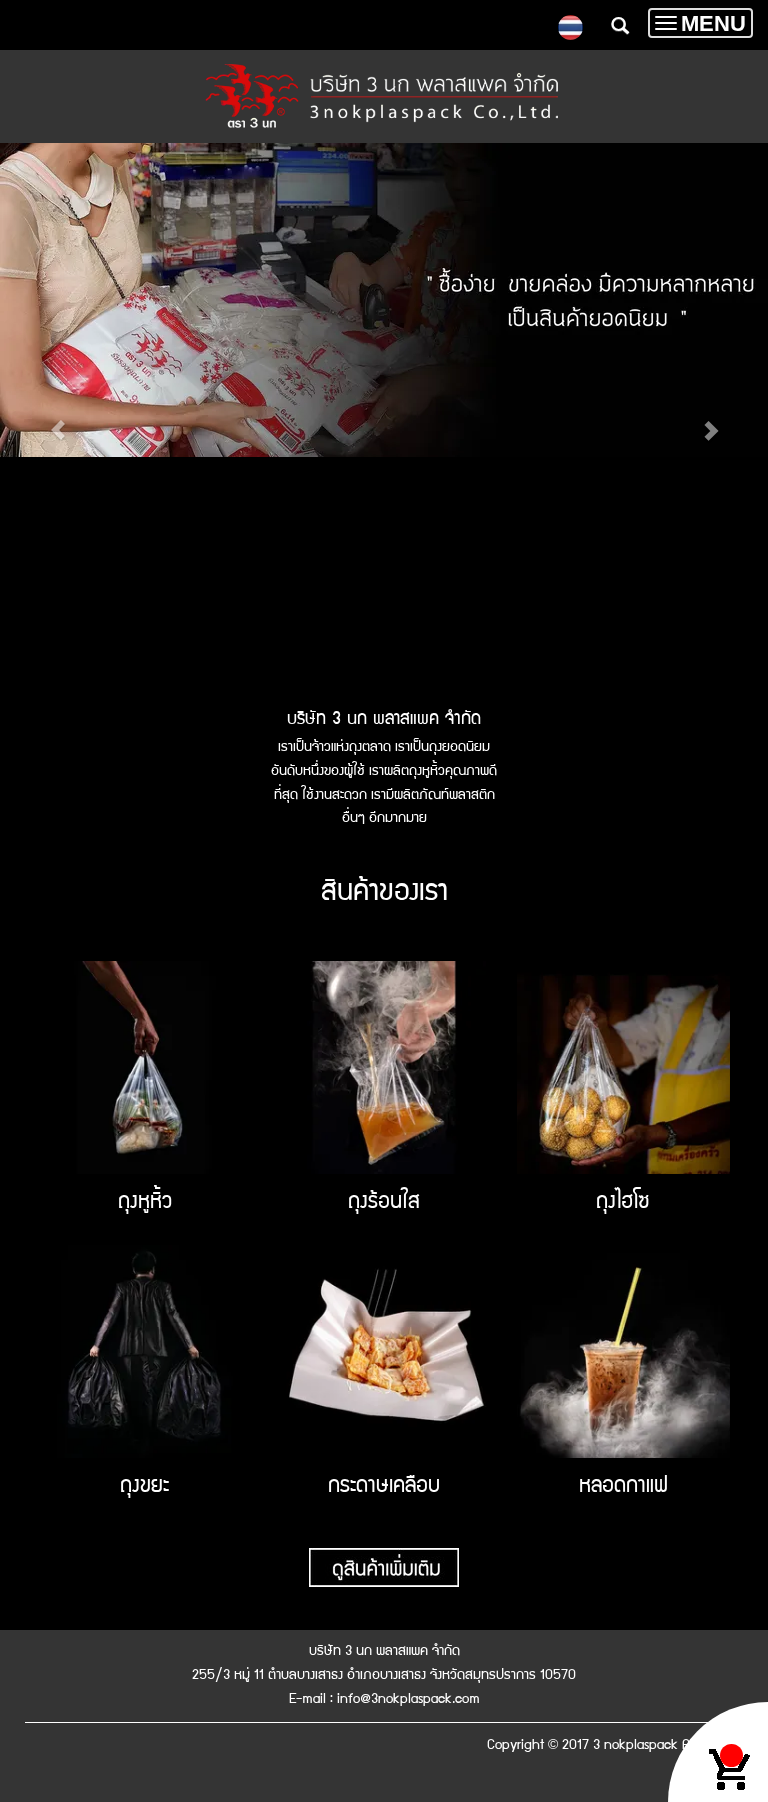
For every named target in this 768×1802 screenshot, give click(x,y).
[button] (57, 419)
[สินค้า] (384, 1566)
